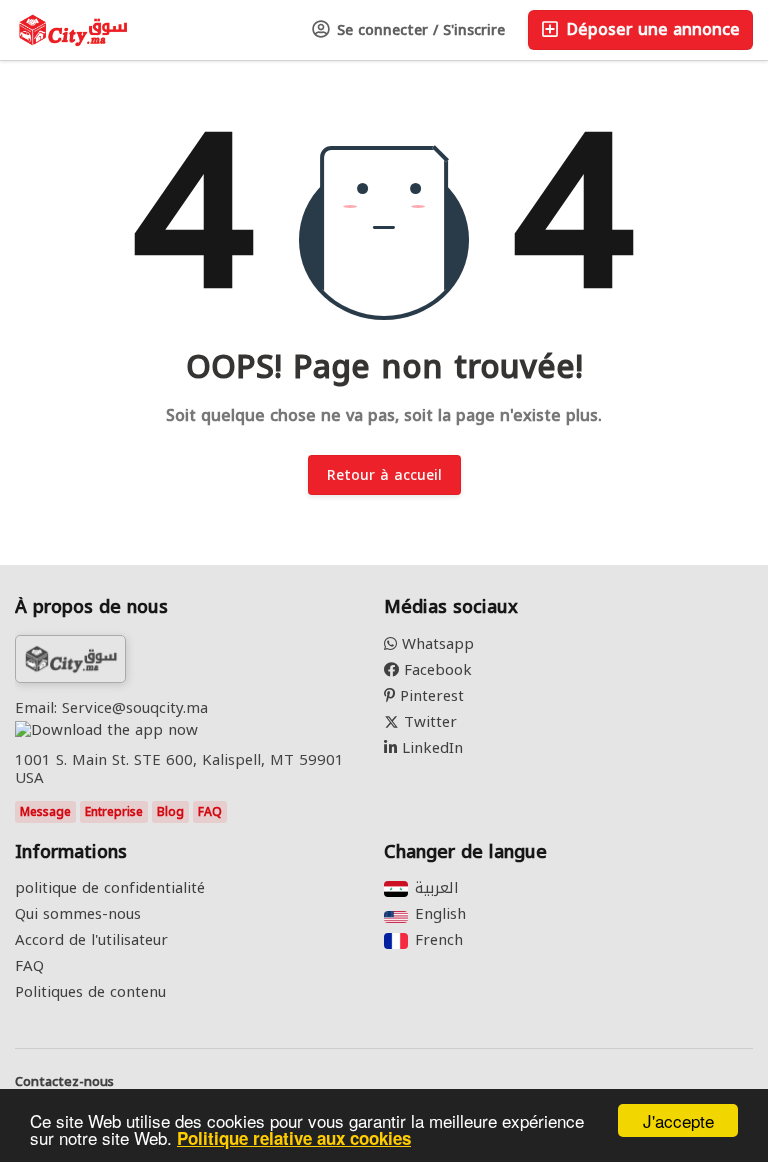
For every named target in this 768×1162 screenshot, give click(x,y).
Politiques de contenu (90, 992)
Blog (170, 812)
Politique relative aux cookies (294, 1138)
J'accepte (678, 1120)
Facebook (435, 670)
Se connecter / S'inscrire (418, 30)
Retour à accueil (384, 475)
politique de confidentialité (110, 888)
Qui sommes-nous (78, 914)
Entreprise (114, 812)
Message (45, 812)
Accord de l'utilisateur (91, 940)
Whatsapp (435, 644)
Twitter (428, 722)
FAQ (210, 812)
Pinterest (429, 696)
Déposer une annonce (650, 29)
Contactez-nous (64, 1082)
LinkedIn (430, 748)
